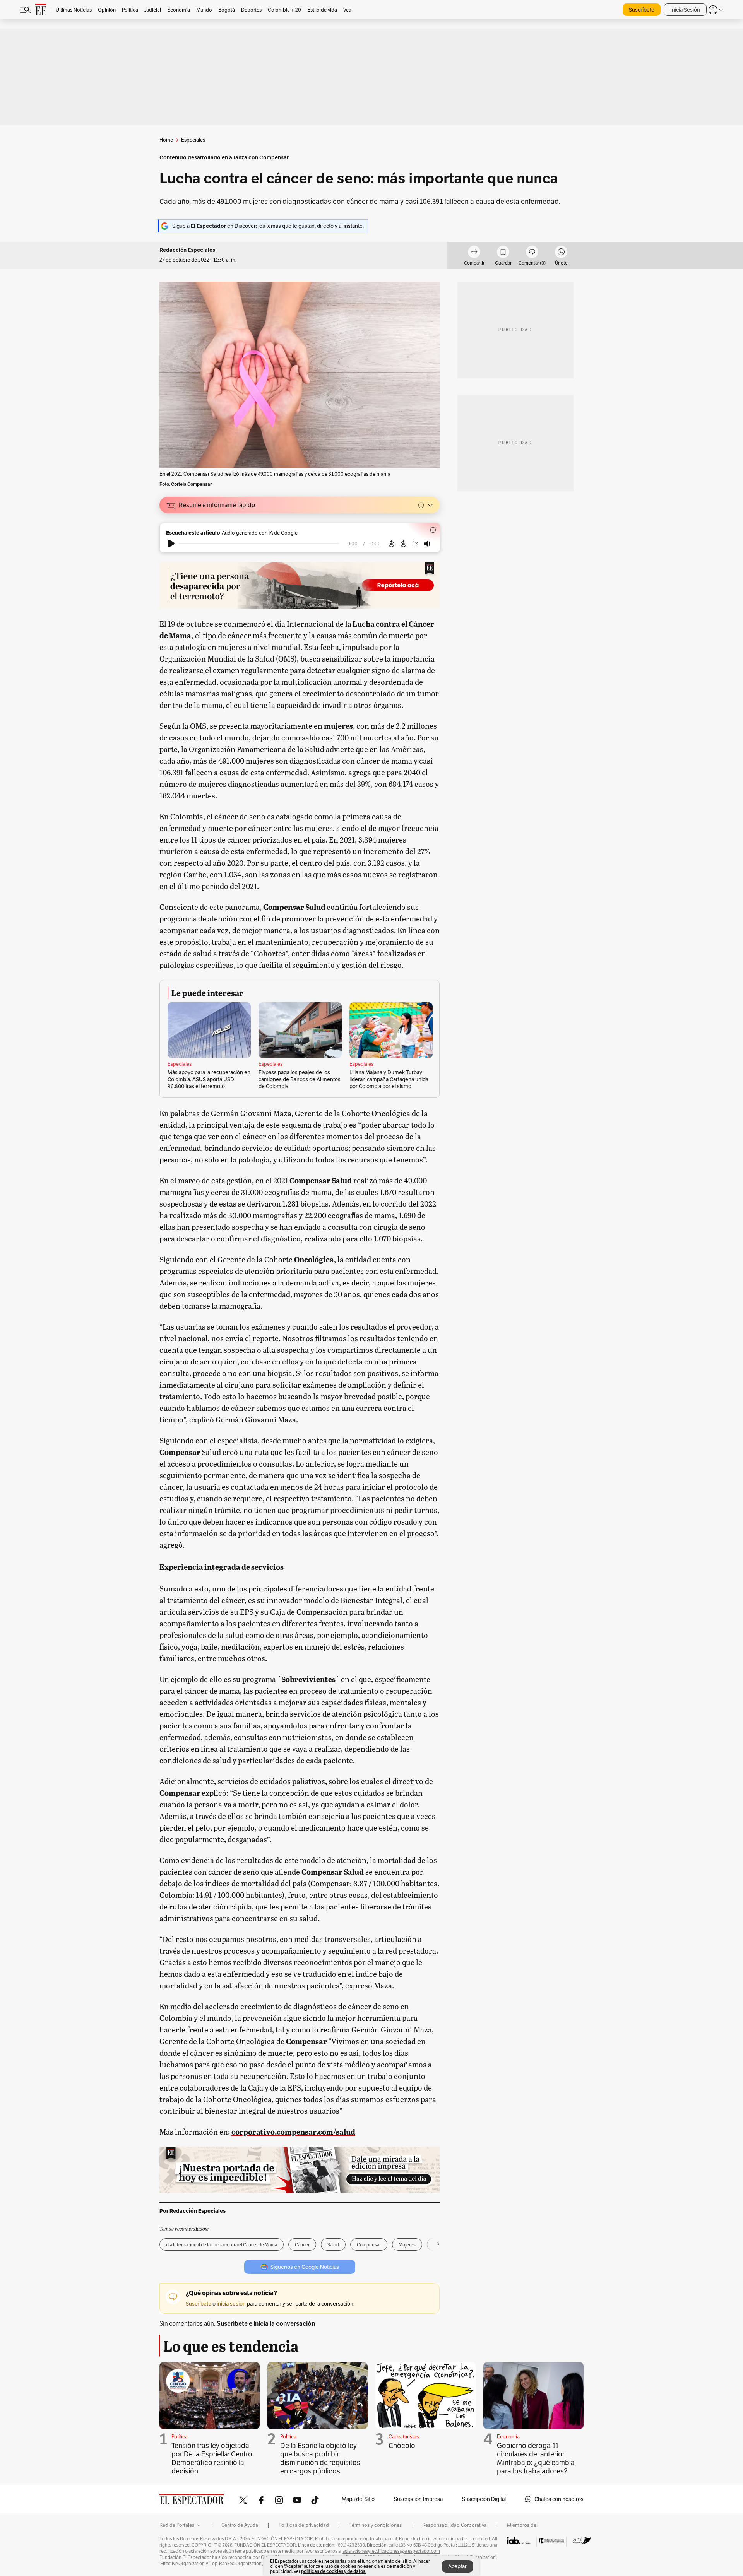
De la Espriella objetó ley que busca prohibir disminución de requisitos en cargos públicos (320, 2458)
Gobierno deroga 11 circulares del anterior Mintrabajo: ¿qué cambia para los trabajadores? (536, 2458)
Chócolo (402, 2445)
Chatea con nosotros (559, 2499)
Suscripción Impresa (418, 2499)
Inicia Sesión (685, 10)
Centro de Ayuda (240, 2525)
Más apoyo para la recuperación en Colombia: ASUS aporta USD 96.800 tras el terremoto (209, 1079)
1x (415, 543)
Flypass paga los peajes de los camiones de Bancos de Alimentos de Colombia (300, 1079)
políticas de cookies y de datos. (334, 2571)
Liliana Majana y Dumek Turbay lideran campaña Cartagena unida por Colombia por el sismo (389, 1079)
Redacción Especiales (187, 250)
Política (180, 2437)
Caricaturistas (404, 2437)
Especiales (180, 1064)
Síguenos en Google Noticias (305, 2267)
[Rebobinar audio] (391, 544)
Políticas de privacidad (304, 2525)
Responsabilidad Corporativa (455, 2525)
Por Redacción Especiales (193, 2211)
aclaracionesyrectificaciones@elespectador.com (391, 2551)
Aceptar (457, 2566)
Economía (508, 2437)
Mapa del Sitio (358, 2499)
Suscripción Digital (484, 2499)
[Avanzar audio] (403, 544)
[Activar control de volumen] (427, 544)
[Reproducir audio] (171, 544)
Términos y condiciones (376, 2525)
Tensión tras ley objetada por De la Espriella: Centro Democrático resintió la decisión (212, 2458)
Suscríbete (642, 10)
